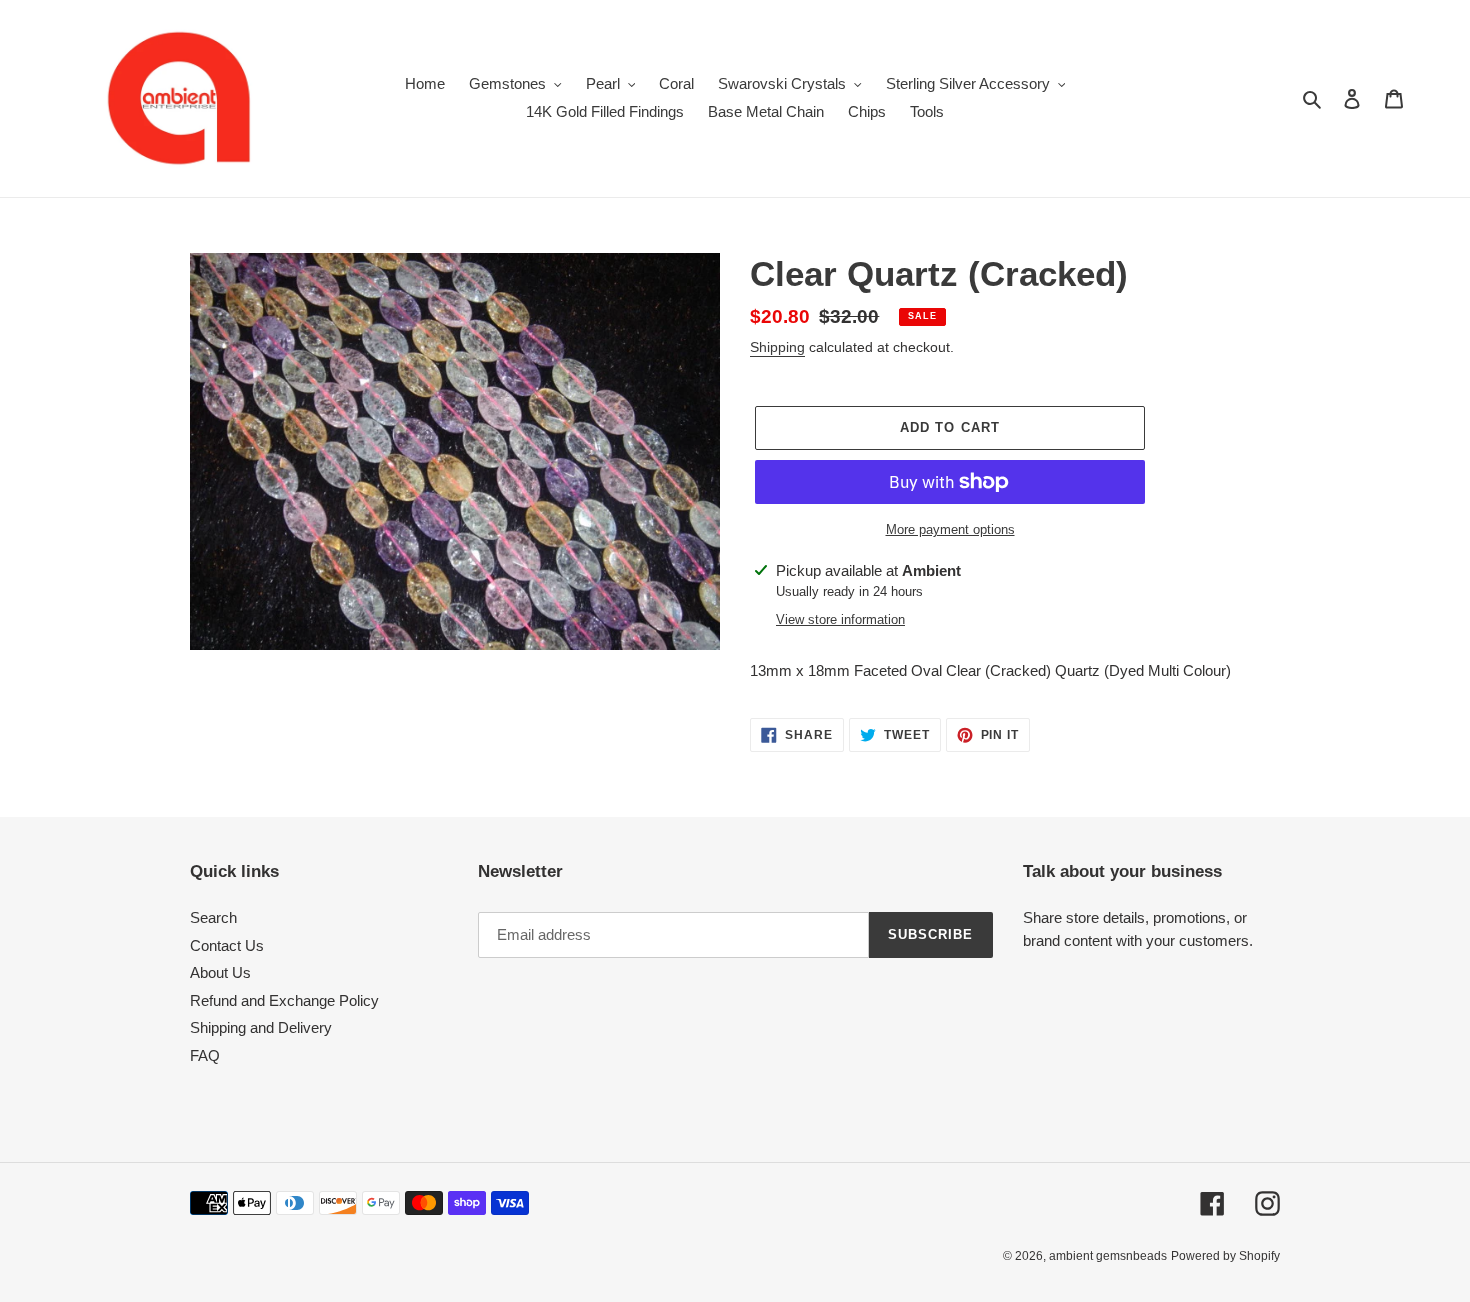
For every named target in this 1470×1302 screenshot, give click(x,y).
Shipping (777, 347)
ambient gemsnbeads (1108, 1256)
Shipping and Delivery (261, 1027)
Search (213, 917)
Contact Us (227, 945)
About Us (220, 972)
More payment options (950, 529)
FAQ (205, 1055)
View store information (840, 619)
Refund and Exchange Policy (284, 1000)
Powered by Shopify (1225, 1256)
